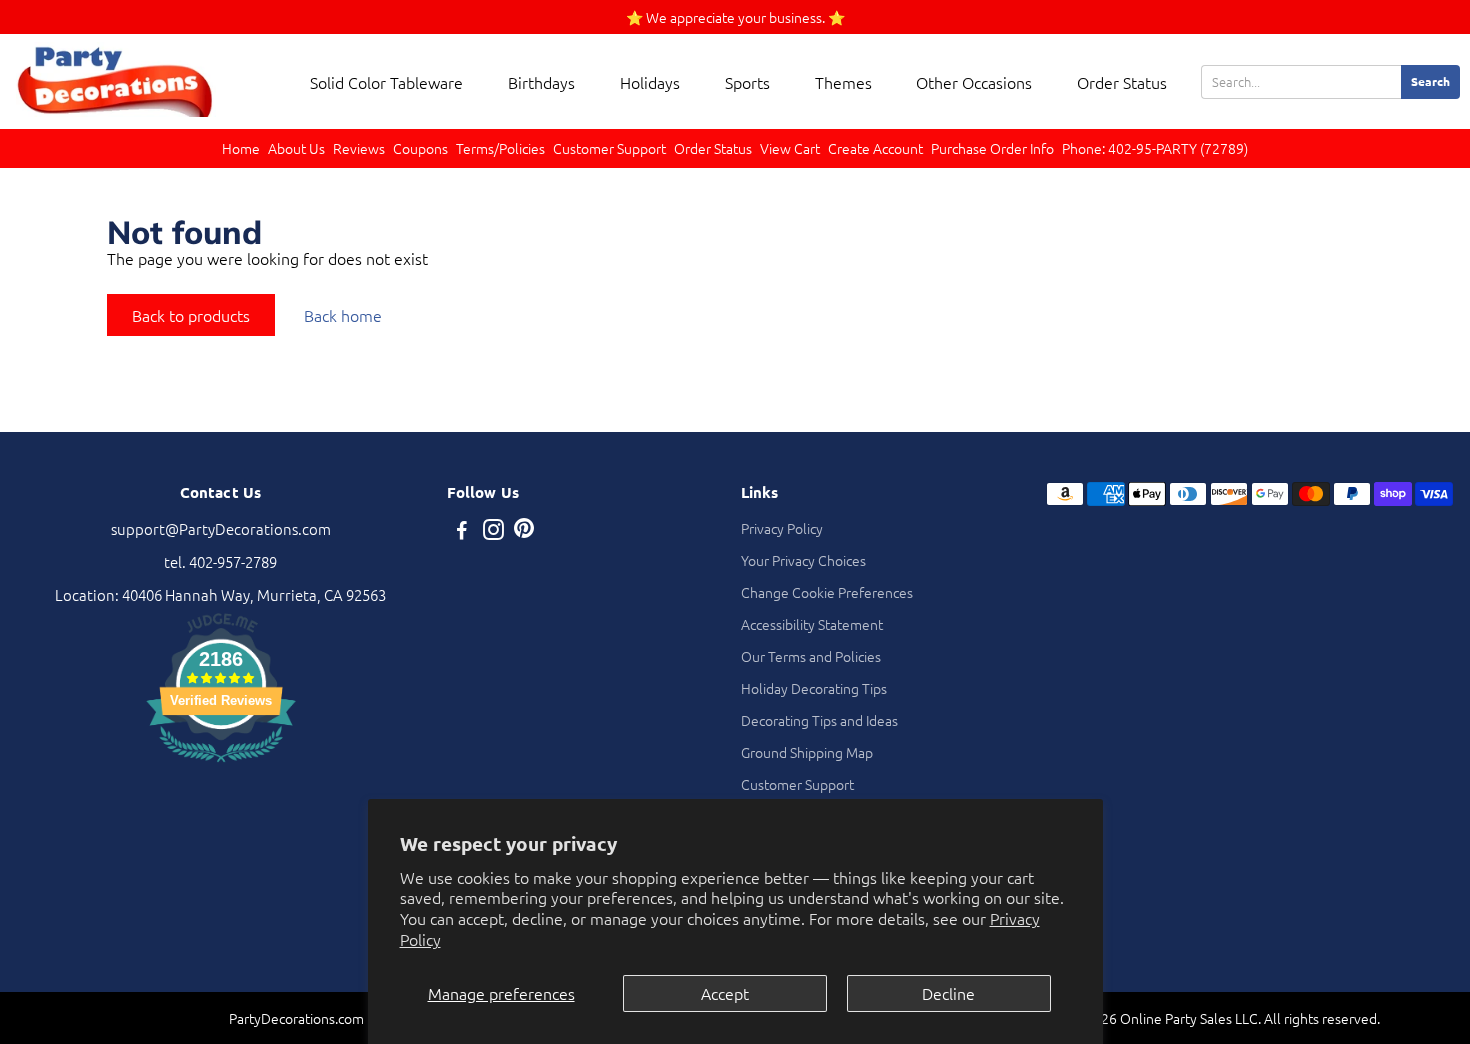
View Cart (790, 148)
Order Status (1122, 82)
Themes (843, 82)
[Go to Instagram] (493, 531)
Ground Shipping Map (807, 752)
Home (241, 148)
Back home (343, 315)
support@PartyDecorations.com (221, 528)
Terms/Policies (500, 148)
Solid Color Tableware (386, 82)
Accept (725, 993)
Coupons (420, 148)
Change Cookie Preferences (827, 592)
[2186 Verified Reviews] (221, 764)
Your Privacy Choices (803, 560)
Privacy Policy (782, 528)
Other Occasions (974, 82)
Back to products (191, 315)
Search (1430, 81)
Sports (747, 82)
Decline (948, 993)
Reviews (359, 148)
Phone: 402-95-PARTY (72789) (1155, 148)
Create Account (875, 148)
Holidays (650, 82)
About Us (296, 148)
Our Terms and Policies (811, 656)
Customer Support (609, 148)
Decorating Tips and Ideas (819, 720)
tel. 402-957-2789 (220, 561)
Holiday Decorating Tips (814, 688)
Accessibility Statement (812, 624)
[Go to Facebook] (462, 531)
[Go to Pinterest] (524, 531)
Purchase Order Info (992, 148)
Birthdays (541, 82)
